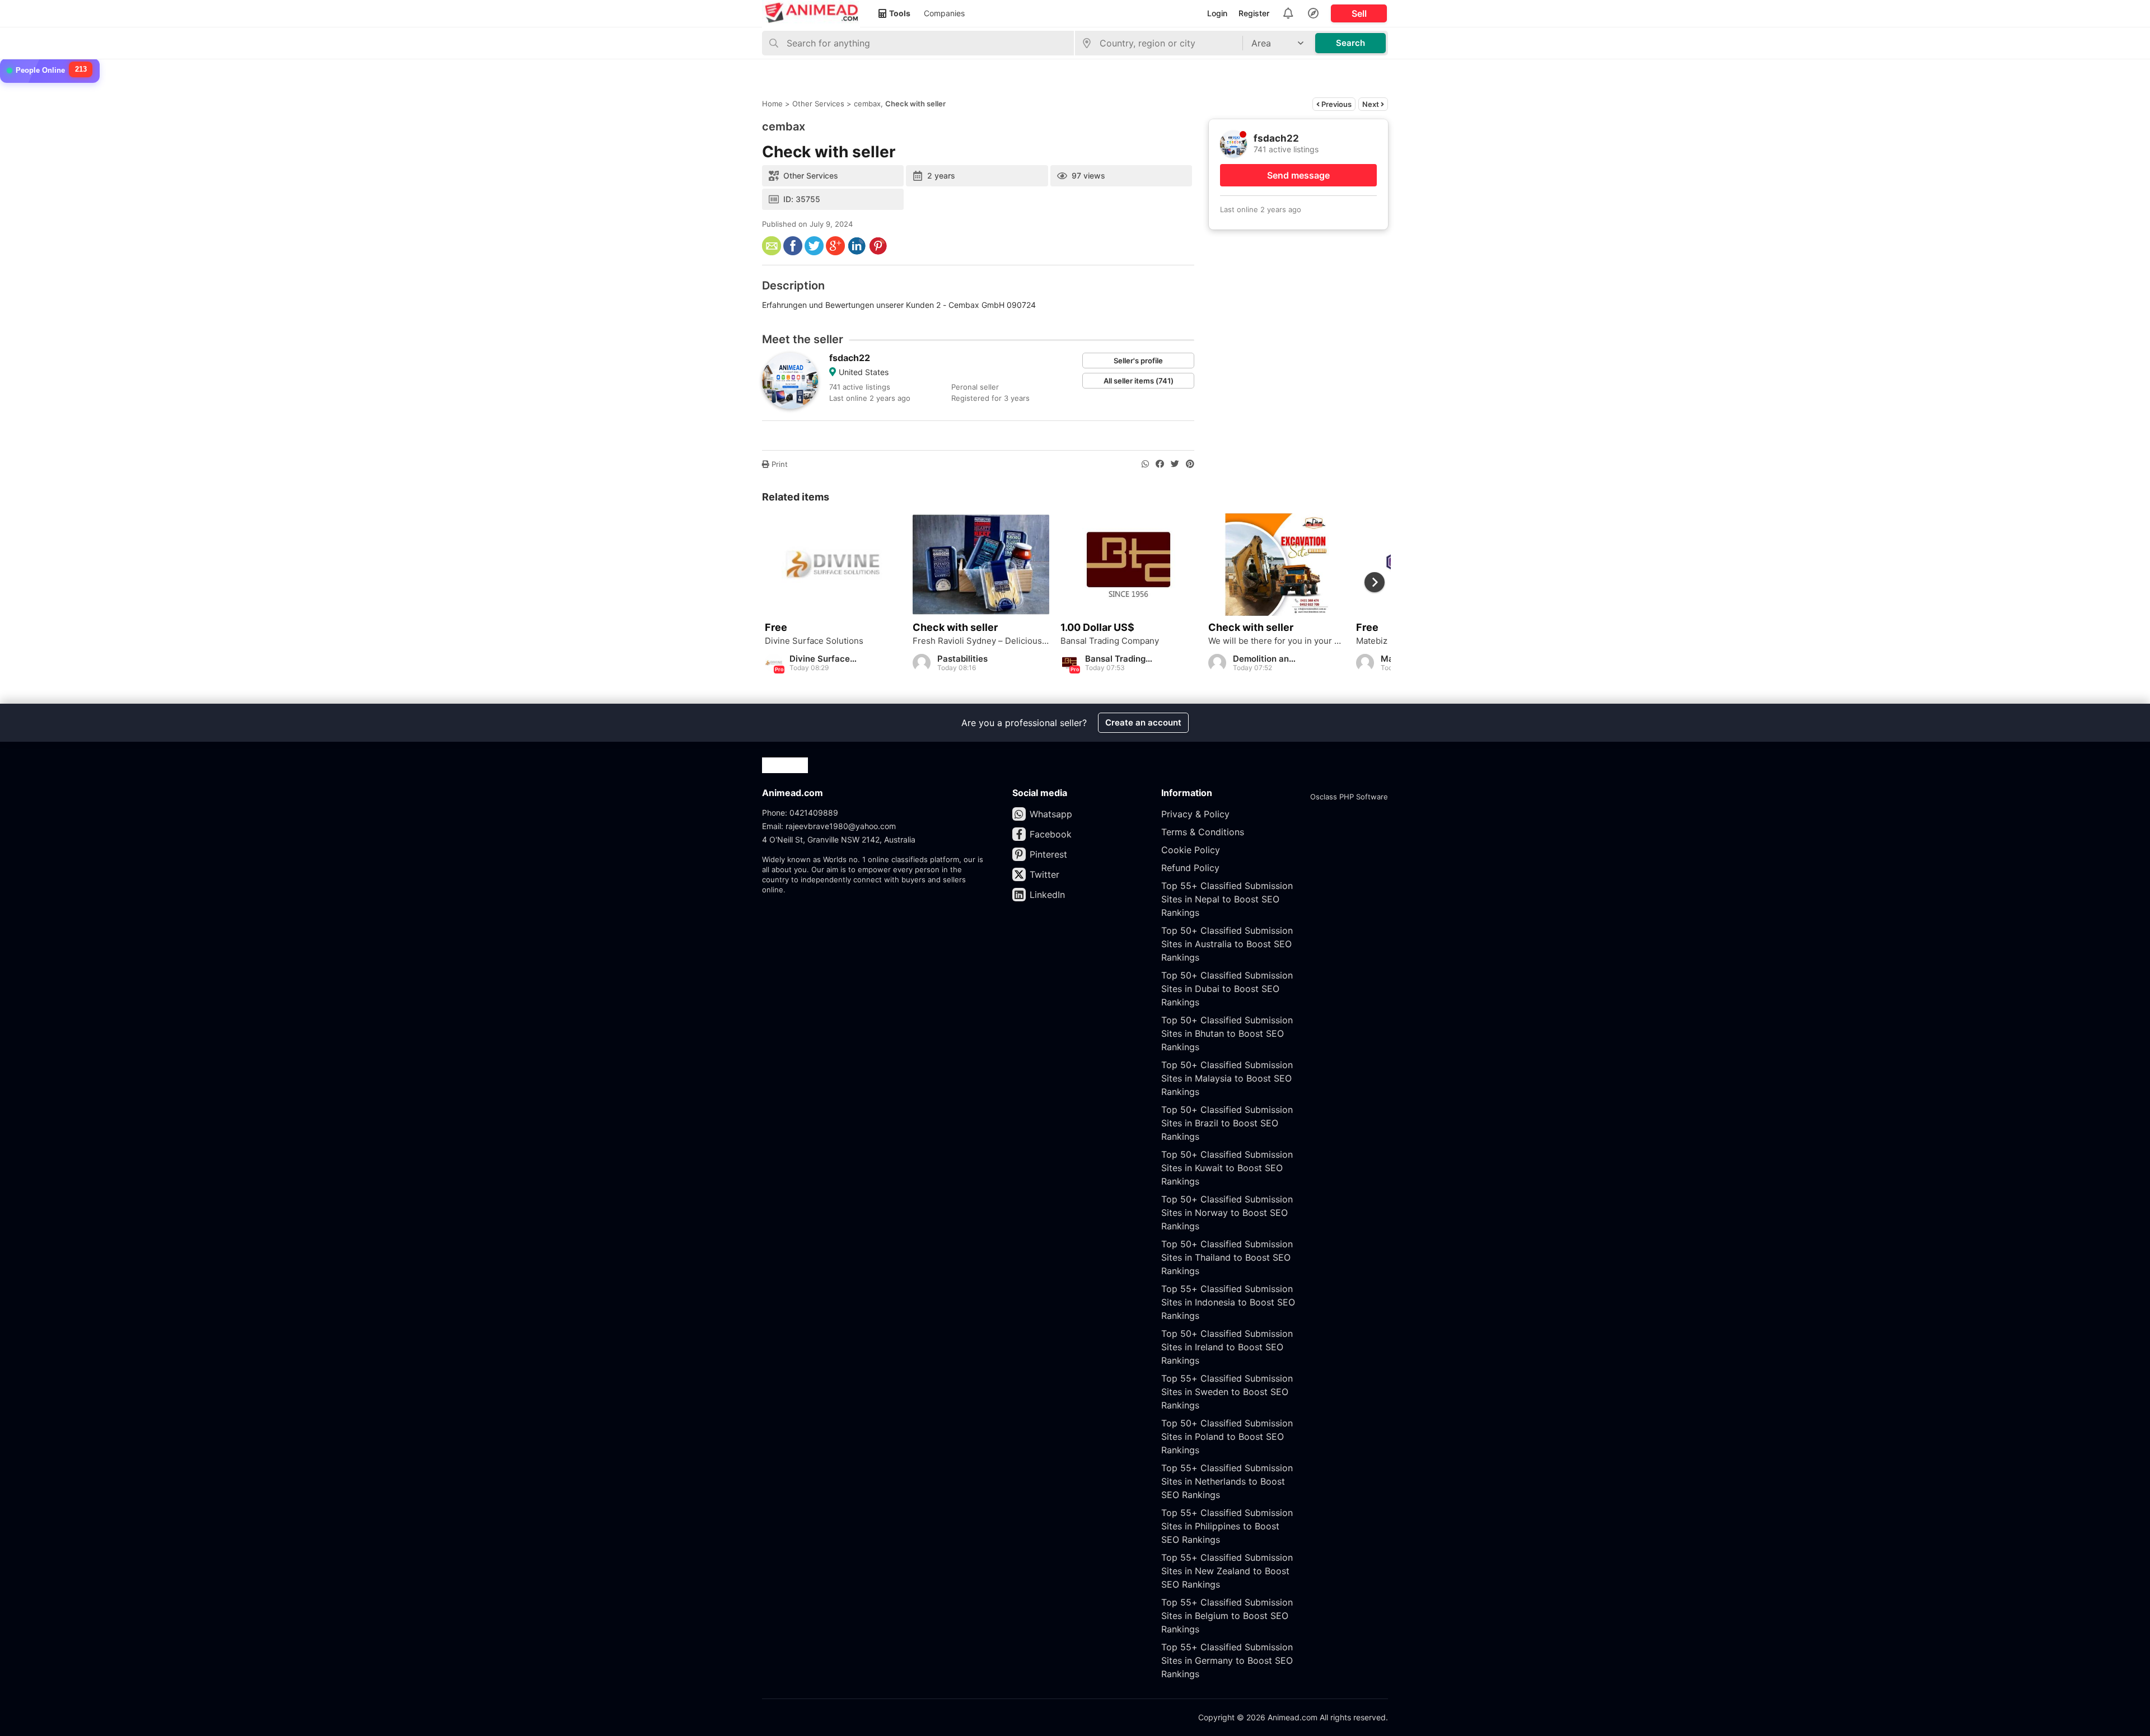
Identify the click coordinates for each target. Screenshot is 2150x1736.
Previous (1336, 104)
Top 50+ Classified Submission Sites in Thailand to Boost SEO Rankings (1227, 1257)
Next (1371, 104)
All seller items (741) (1139, 381)
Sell (1359, 13)
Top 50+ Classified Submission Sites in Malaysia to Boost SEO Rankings (1227, 1078)
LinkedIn (1047, 895)
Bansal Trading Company (1110, 641)
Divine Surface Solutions (814, 641)
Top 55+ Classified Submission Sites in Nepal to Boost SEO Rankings (1227, 899)
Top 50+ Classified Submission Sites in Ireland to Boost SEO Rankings (1227, 1347)
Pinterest (1048, 854)
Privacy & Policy (1195, 814)
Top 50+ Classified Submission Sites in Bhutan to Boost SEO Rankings (1227, 1033)
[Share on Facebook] (1160, 464)
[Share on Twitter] (1175, 464)
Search (1350, 43)
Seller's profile (1138, 361)
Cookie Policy (1191, 850)
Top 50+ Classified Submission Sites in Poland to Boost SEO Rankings (1227, 1436)
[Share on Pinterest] (1190, 464)
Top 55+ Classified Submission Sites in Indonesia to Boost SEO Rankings (1228, 1302)
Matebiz (1372, 641)
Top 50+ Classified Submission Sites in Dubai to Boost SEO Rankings (1227, 989)
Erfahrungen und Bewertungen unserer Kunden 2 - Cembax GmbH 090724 (899, 305)
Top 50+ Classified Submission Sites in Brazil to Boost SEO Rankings (1227, 1123)
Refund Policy (1190, 868)
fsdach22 (850, 358)
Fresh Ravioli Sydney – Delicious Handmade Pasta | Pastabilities (981, 641)
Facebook (1051, 834)
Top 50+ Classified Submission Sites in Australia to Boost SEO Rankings (1227, 944)
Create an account (1143, 722)
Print (779, 464)
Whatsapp (1051, 814)
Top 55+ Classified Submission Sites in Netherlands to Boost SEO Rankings (1227, 1481)
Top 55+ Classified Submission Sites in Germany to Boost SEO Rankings (1227, 1660)
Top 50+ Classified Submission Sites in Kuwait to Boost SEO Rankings (1227, 1168)
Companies (944, 13)
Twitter (1044, 874)
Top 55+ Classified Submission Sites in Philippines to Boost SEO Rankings (1227, 1526)
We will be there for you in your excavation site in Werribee (1277, 641)
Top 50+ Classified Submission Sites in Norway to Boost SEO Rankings (1227, 1213)
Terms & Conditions (1203, 832)
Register (1254, 13)
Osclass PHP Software (1349, 797)
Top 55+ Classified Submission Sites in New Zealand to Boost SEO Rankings (1227, 1571)
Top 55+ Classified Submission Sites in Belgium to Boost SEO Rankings (1227, 1616)
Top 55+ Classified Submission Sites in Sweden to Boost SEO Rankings (1227, 1392)
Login (1217, 13)
